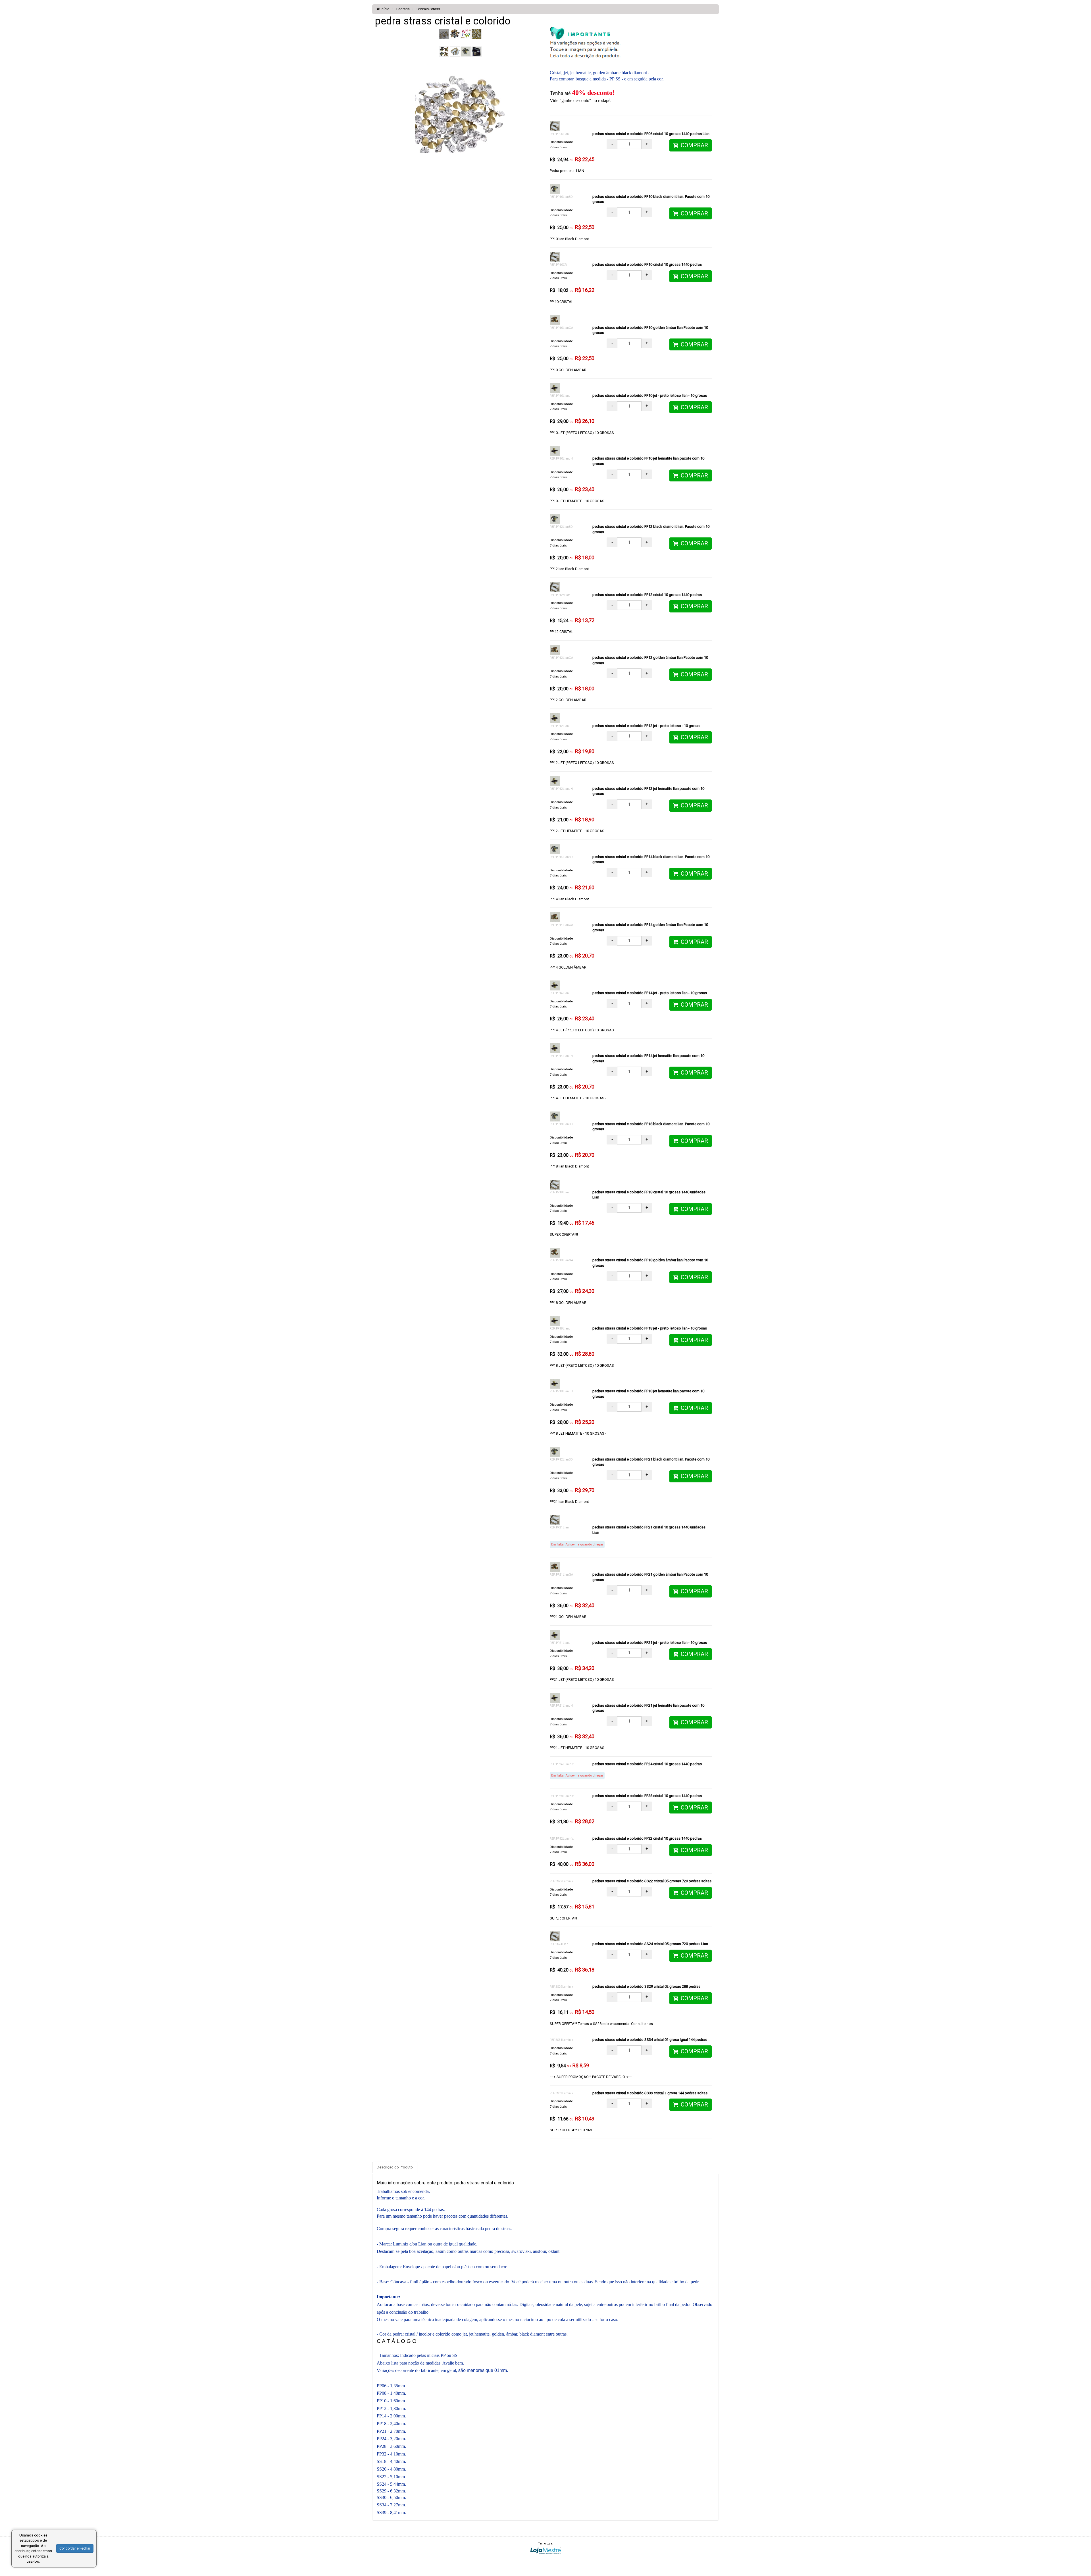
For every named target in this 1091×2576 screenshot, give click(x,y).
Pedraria (403, 9)
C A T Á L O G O (397, 2341)
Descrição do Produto (395, 2167)
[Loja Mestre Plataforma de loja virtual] (545, 2550)
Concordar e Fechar (75, 2548)
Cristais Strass (428, 9)
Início (385, 9)
